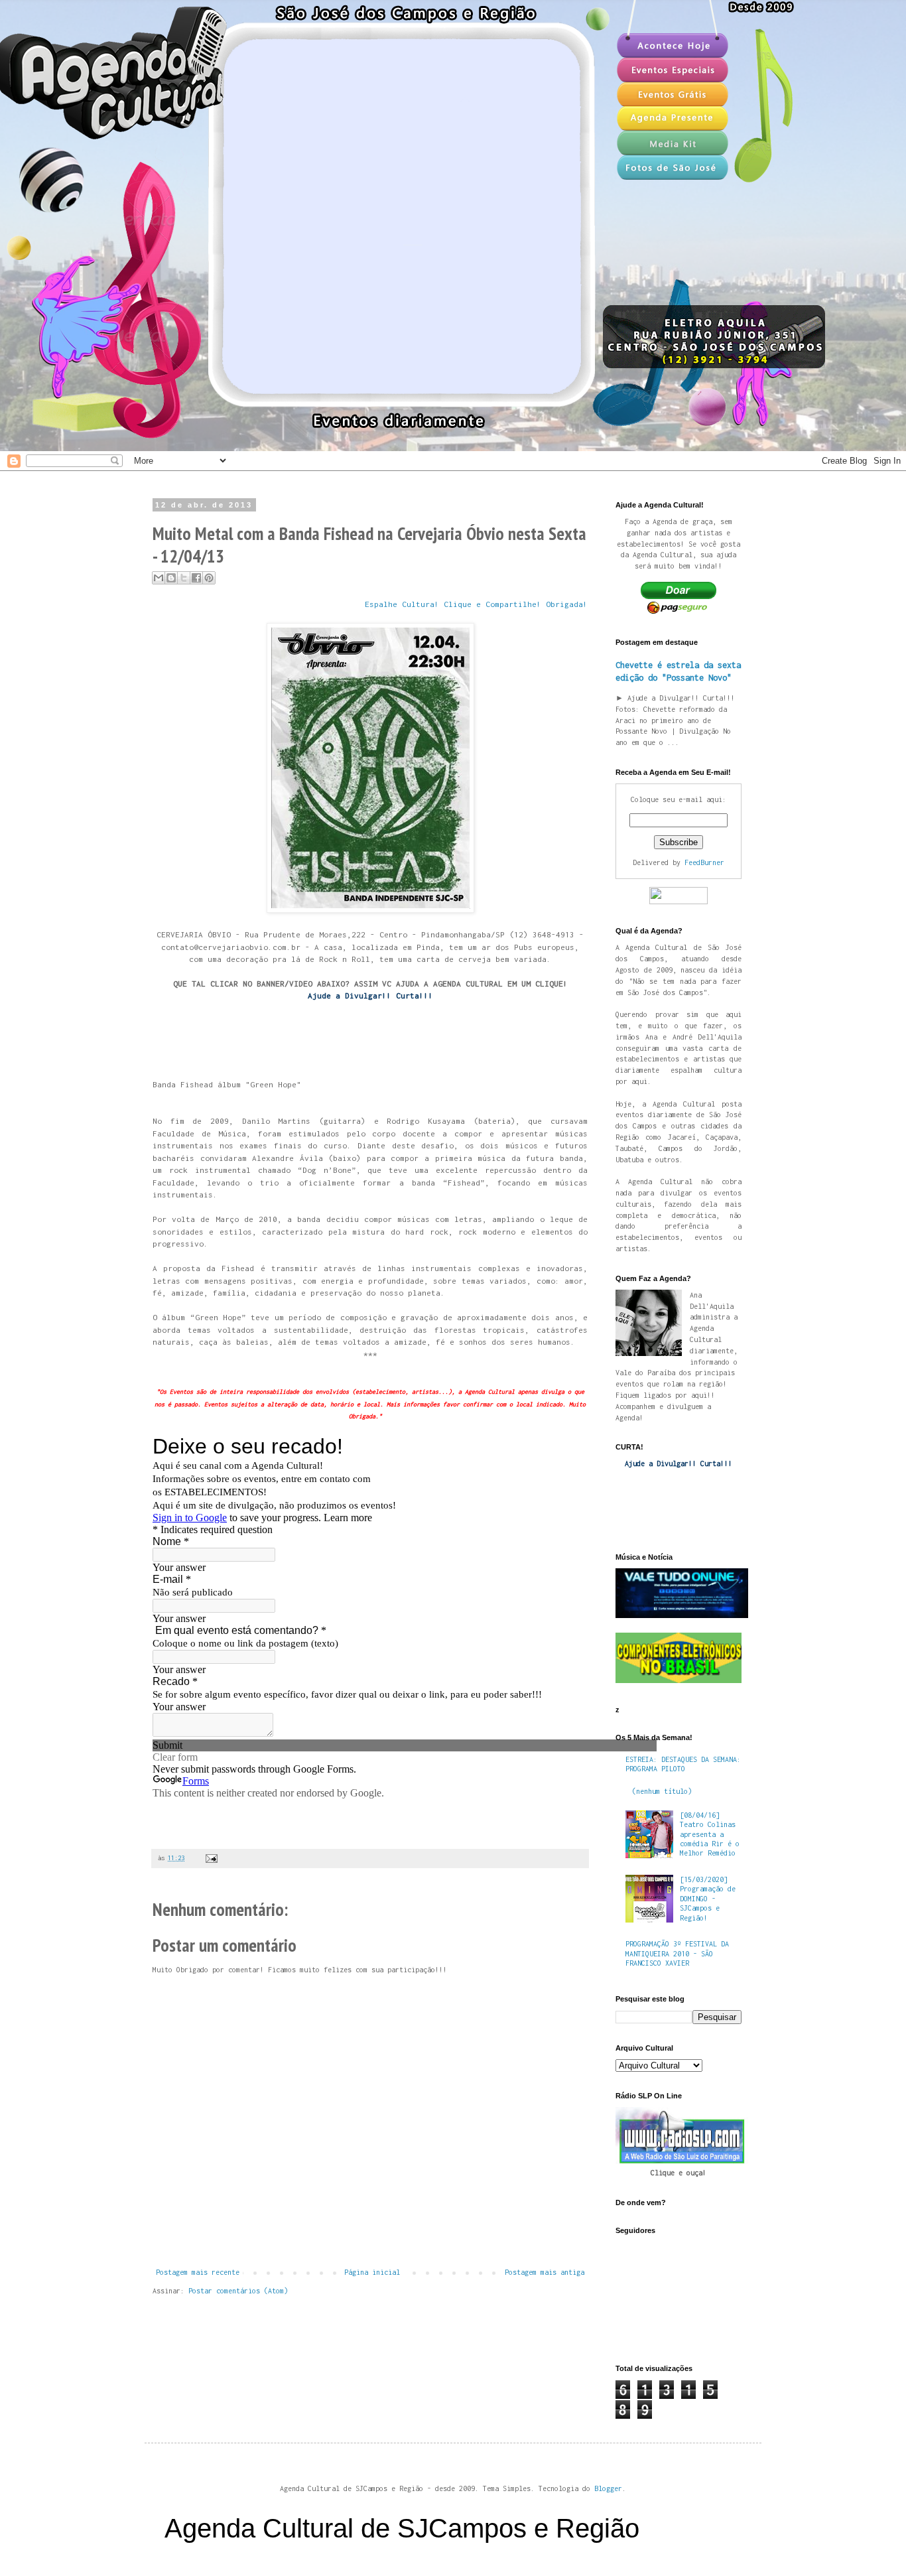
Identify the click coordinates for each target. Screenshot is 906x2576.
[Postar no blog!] (171, 578)
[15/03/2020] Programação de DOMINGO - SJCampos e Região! (708, 1899)
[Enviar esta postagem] (210, 1858)
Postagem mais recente (198, 2272)
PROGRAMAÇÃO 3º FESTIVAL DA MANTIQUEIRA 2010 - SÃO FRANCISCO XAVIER (677, 1953)
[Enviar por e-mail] (159, 578)
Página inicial (372, 2272)
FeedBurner (704, 862)
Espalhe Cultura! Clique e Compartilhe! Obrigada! (476, 604)
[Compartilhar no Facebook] (196, 578)
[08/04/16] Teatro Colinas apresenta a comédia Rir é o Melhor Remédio (710, 1834)
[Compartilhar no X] (184, 578)
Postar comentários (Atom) (238, 2291)
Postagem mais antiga (545, 2272)
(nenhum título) (662, 1791)
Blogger (608, 2488)
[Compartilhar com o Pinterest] (209, 578)
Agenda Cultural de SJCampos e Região (402, 2528)
